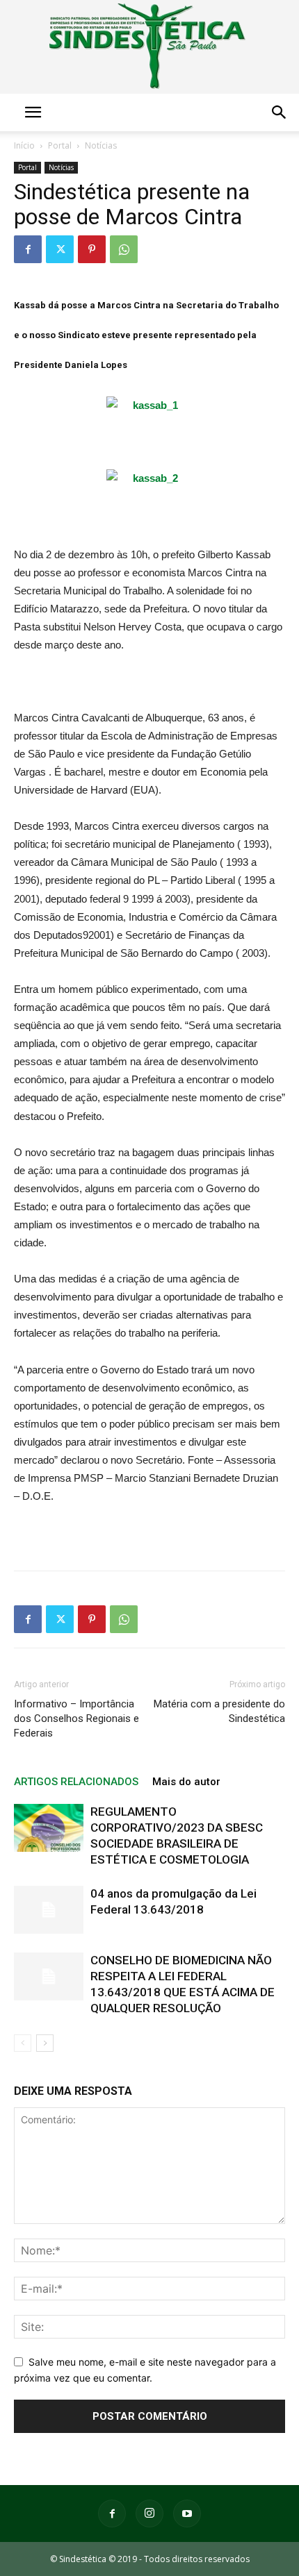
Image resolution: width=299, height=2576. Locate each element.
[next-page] (45, 2043)
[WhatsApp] (124, 249)
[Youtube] (187, 2514)
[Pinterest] (92, 249)
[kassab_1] (149, 426)
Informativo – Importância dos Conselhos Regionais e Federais (76, 1718)
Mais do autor (186, 1782)
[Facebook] (28, 249)
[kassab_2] (149, 499)
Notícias (101, 145)
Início (24, 145)
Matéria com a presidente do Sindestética (219, 1711)
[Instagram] (149, 2514)
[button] (33, 112)
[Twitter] (60, 249)
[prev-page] (23, 2043)
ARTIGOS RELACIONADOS (76, 1782)
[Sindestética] (149, 47)
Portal (60, 145)
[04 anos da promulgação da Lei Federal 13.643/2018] (49, 1910)
